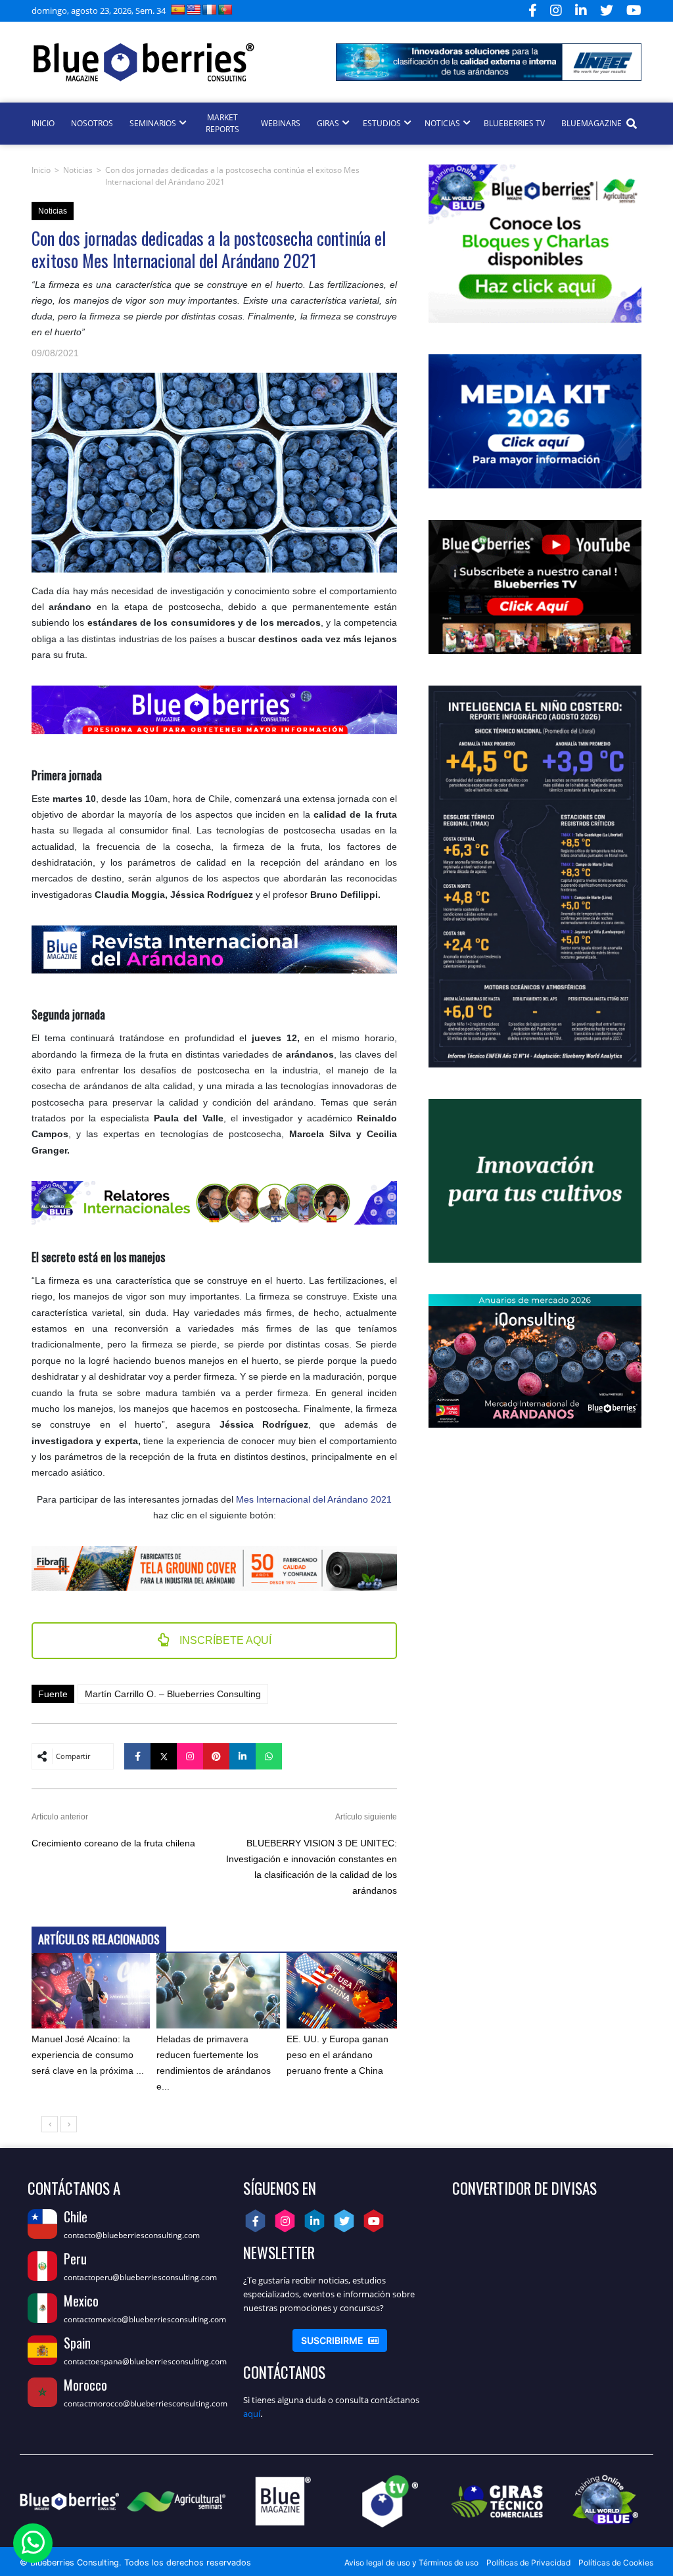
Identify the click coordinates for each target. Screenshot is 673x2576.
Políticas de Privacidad (528, 2563)
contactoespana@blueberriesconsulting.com (145, 2361)
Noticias (78, 170)
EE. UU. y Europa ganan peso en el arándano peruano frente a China (337, 2055)
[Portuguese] (225, 10)
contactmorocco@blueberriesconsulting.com (146, 2403)
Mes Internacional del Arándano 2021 (314, 1499)
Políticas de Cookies (616, 2563)
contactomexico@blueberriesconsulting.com (145, 2319)
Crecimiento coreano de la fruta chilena (113, 1843)
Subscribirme (340, 2340)
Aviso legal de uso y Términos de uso (411, 2563)
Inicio (41, 170)
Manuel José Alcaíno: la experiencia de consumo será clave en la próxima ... (88, 2055)
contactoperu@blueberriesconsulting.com (140, 2277)
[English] (194, 10)
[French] (210, 10)
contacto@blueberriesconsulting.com (132, 2235)
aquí (252, 2414)
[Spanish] (178, 10)
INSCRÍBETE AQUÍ (224, 1640)
